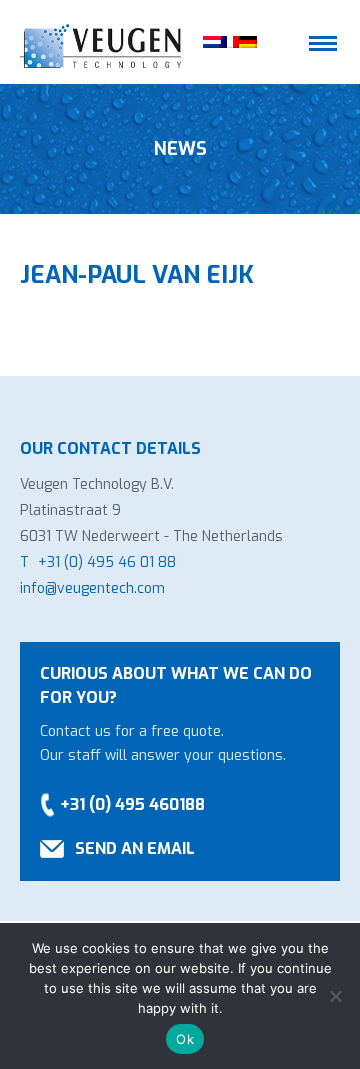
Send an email (135, 848)
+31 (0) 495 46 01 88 (107, 562)
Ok (185, 1039)
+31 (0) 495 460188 (132, 804)
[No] (335, 996)
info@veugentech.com (92, 588)
